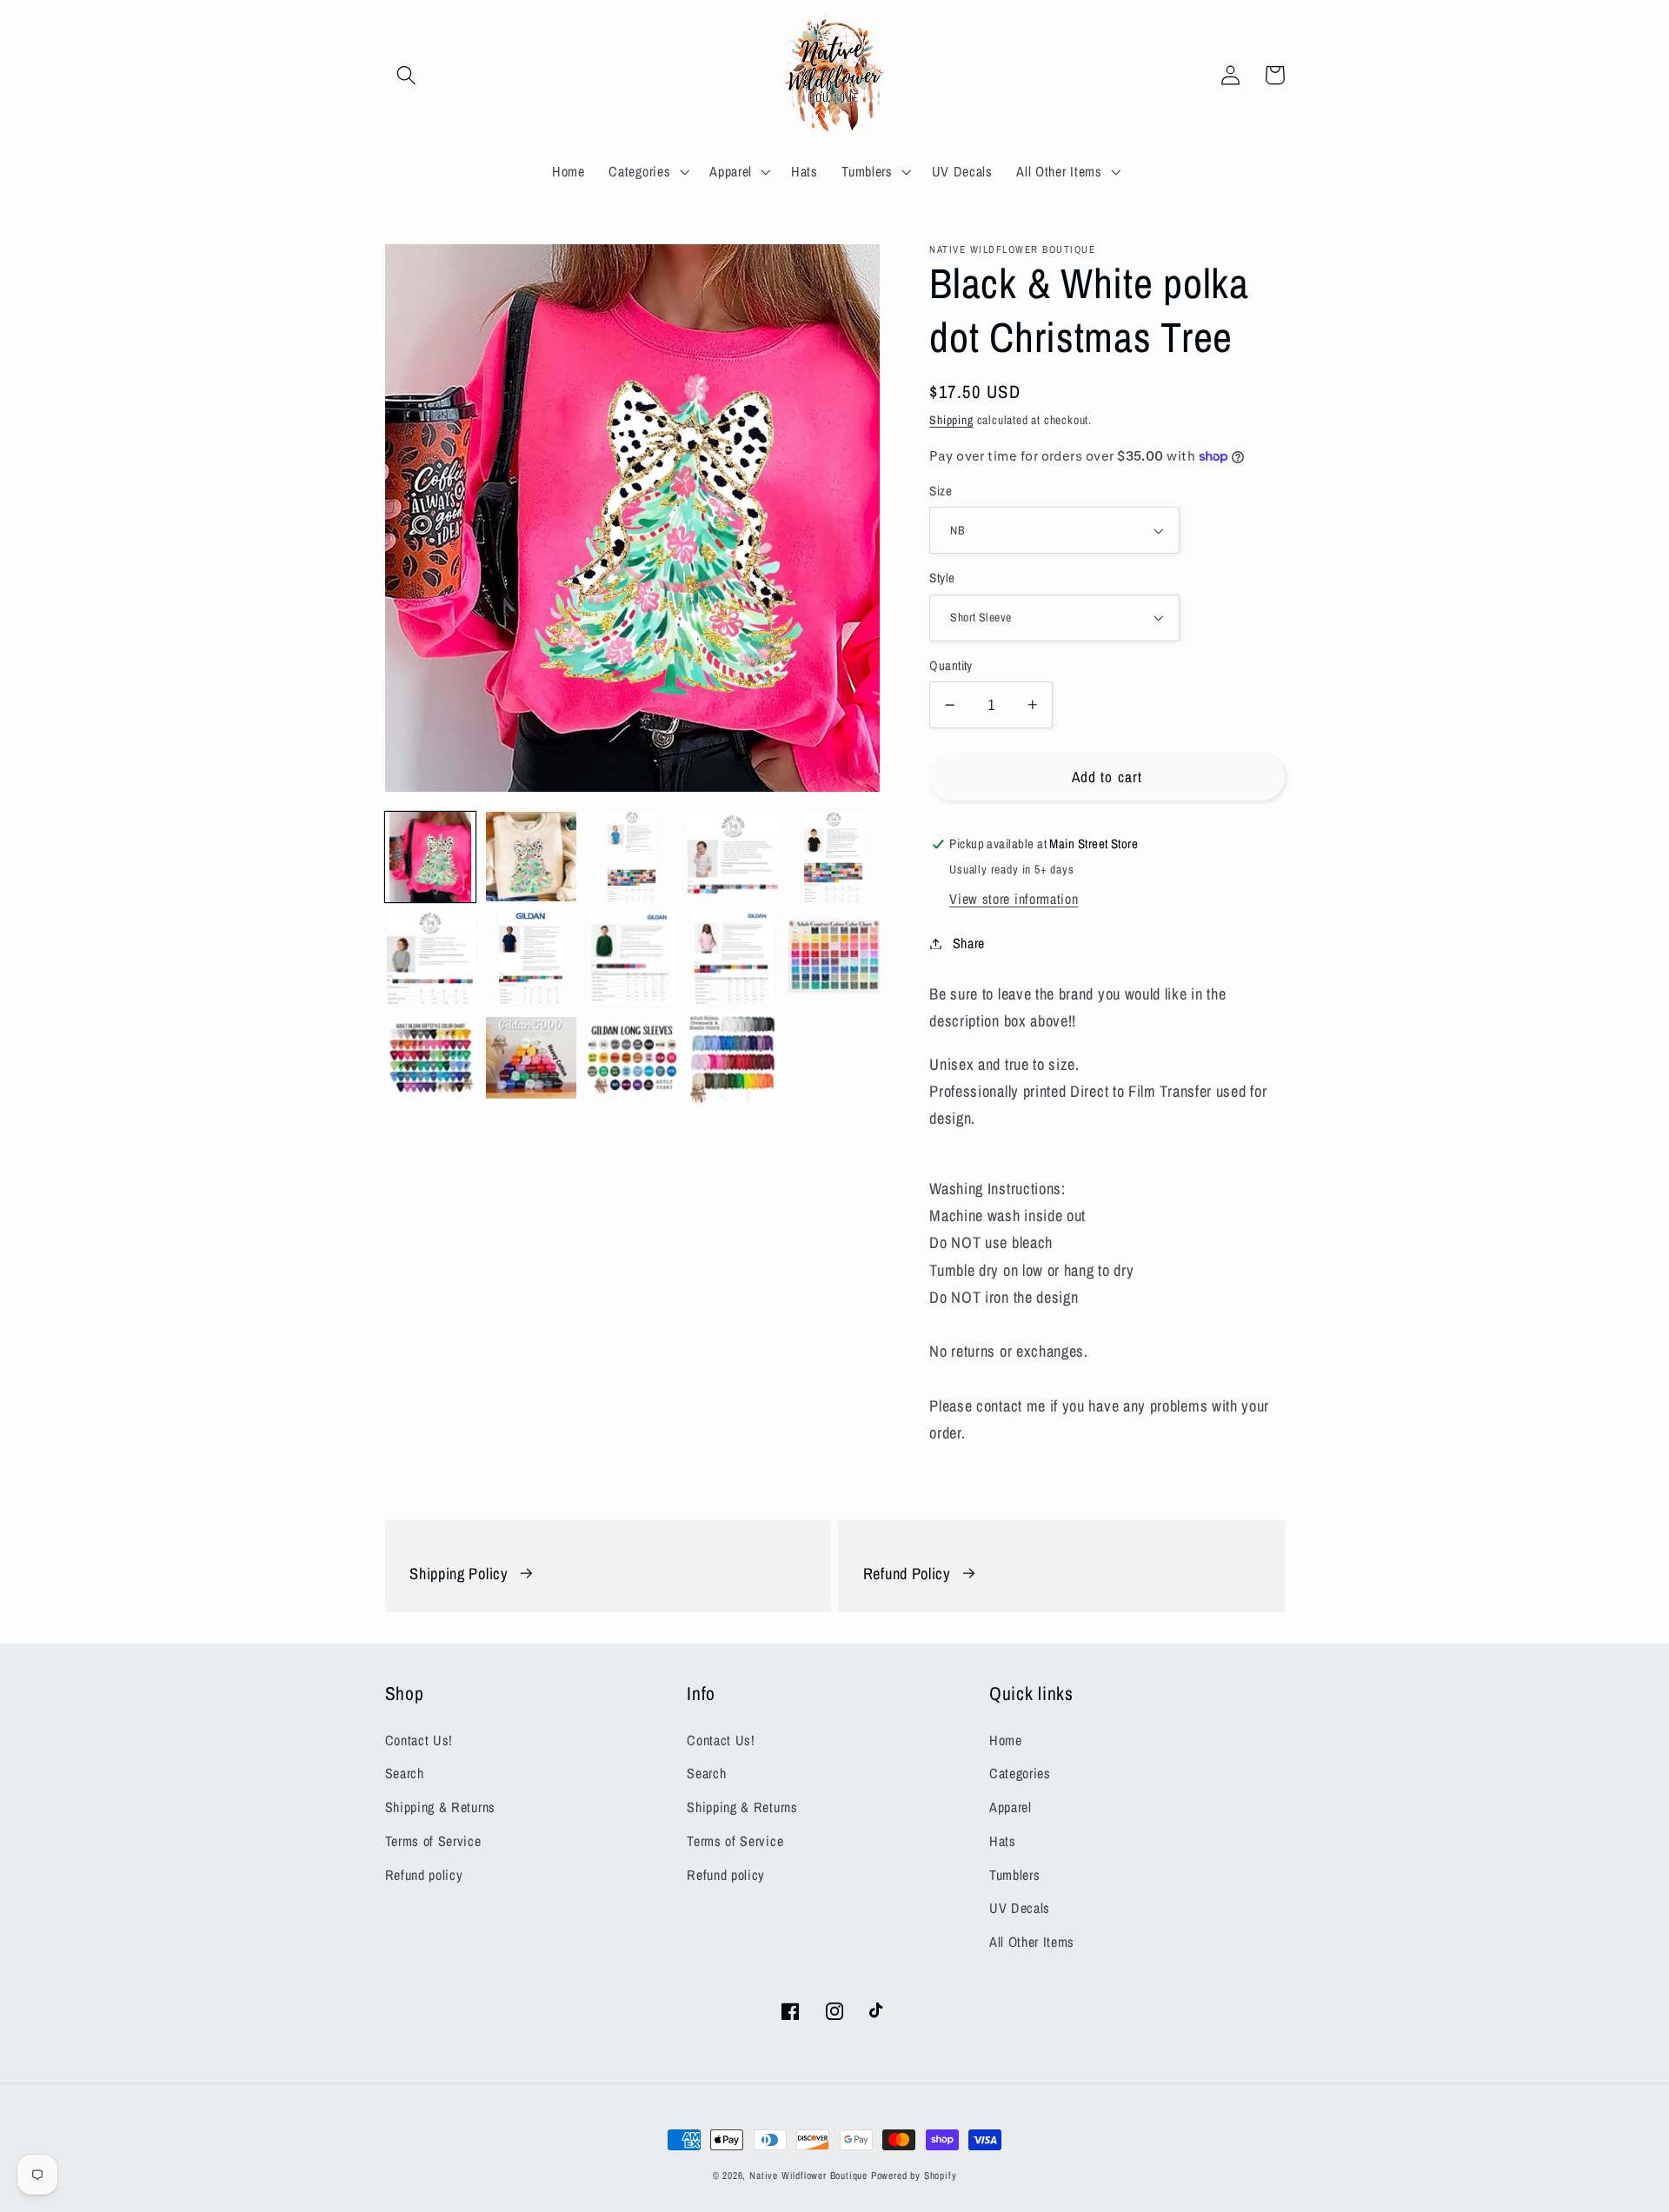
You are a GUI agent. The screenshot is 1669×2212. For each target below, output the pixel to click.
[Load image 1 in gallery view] (431, 857)
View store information (1014, 899)
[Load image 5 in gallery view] (834, 857)
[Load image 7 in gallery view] (532, 958)
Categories (1020, 1773)
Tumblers (1015, 1875)
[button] (407, 75)
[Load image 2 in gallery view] (532, 857)
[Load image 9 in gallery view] (733, 958)
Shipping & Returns (440, 1807)
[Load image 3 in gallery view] (632, 857)
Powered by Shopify (914, 2175)
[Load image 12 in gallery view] (532, 1059)
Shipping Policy (459, 1574)
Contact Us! (419, 1740)
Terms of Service (433, 1841)
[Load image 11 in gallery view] (431, 1059)
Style (942, 578)
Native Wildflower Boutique (808, 2175)
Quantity (951, 666)
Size (941, 491)
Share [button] (969, 943)
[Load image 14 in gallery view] (733, 1059)
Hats (1003, 1841)
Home (1006, 1740)
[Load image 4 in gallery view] (733, 857)
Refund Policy (907, 1574)
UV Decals (1020, 1908)
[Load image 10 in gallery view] (834, 958)
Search (405, 1773)
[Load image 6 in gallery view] (431, 958)
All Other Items (1032, 1942)
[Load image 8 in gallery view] (632, 958)
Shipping (951, 420)
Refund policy (424, 1875)
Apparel (1011, 1807)
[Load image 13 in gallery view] (632, 1059)
